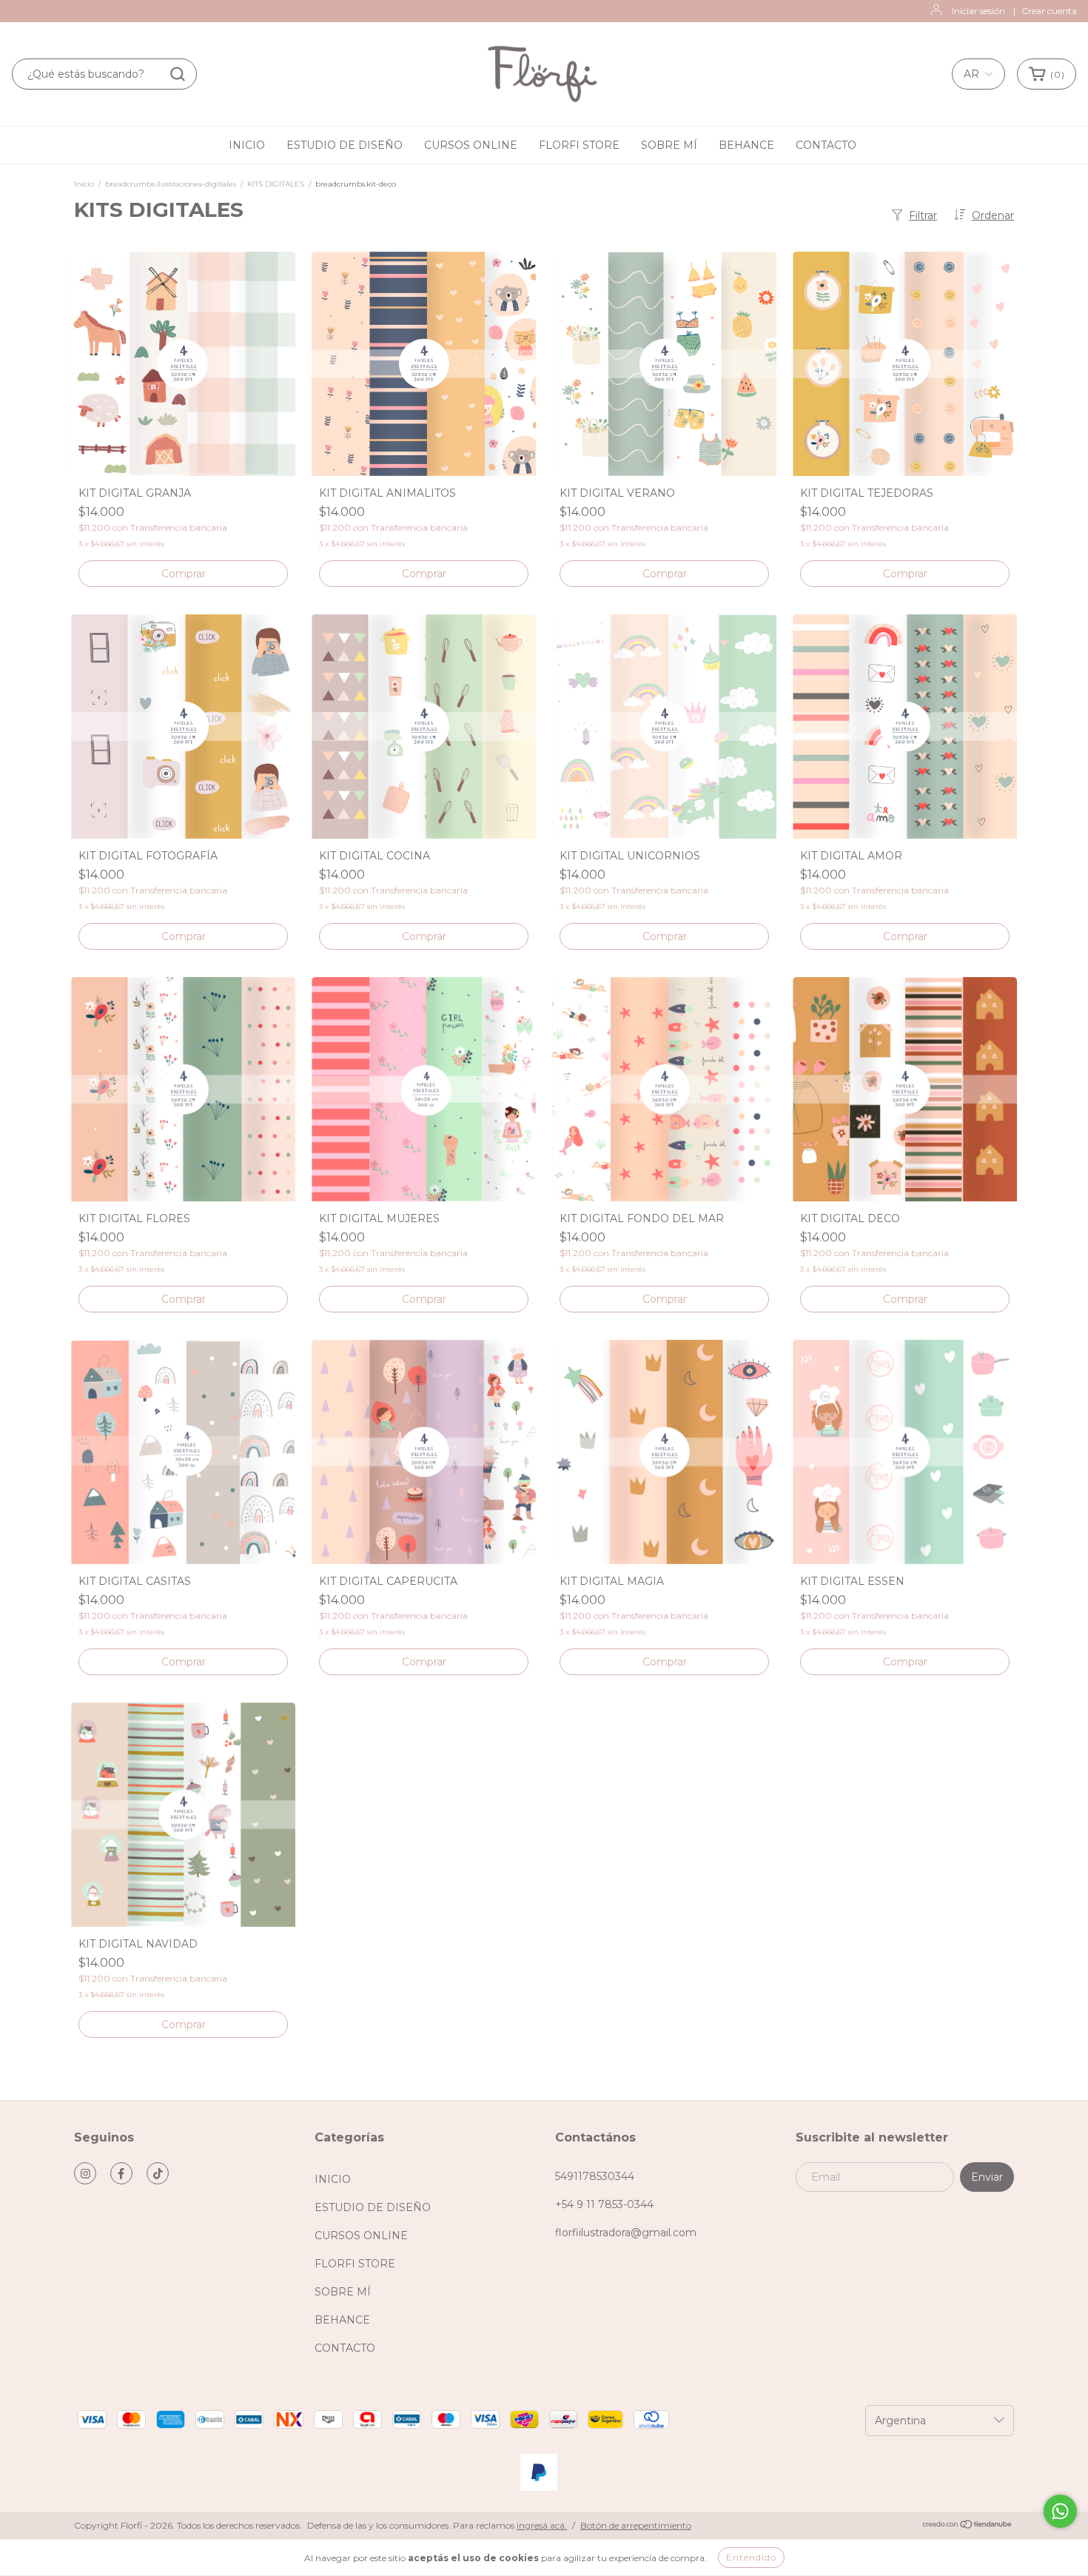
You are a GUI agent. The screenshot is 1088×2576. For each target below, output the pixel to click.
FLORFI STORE (579, 145)
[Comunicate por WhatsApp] (1060, 2511)
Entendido (751, 2557)
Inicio (84, 184)
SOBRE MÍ (669, 145)
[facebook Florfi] (121, 2173)
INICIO (247, 145)
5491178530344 (595, 2176)
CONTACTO (826, 145)
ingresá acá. (542, 2525)
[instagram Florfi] (85, 2173)
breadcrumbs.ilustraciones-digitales (171, 184)
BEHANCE (746, 145)
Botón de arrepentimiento (636, 2525)
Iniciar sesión (978, 11)
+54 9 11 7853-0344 (604, 2204)
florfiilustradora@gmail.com (626, 2233)
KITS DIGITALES (276, 184)
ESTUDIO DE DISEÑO (345, 145)
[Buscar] (178, 74)
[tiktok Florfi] (158, 2173)
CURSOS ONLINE (471, 145)
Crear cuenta (1049, 11)
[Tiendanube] (968, 2526)
